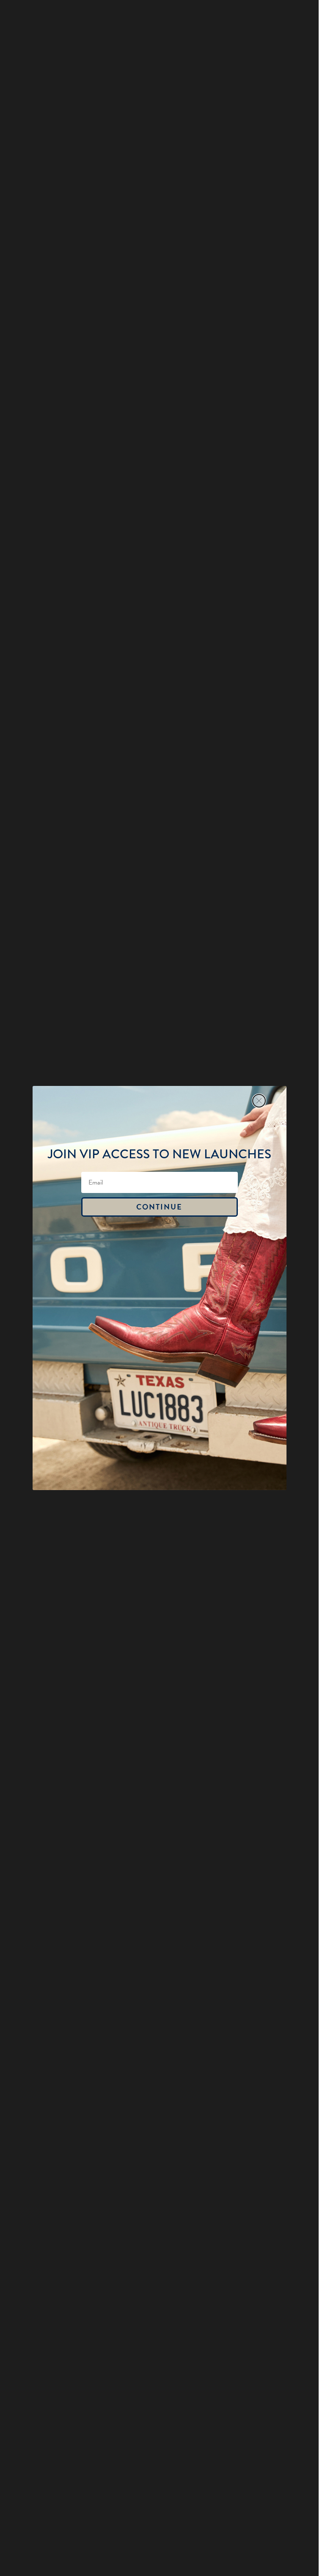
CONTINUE (159, 1207)
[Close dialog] (259, 1101)
